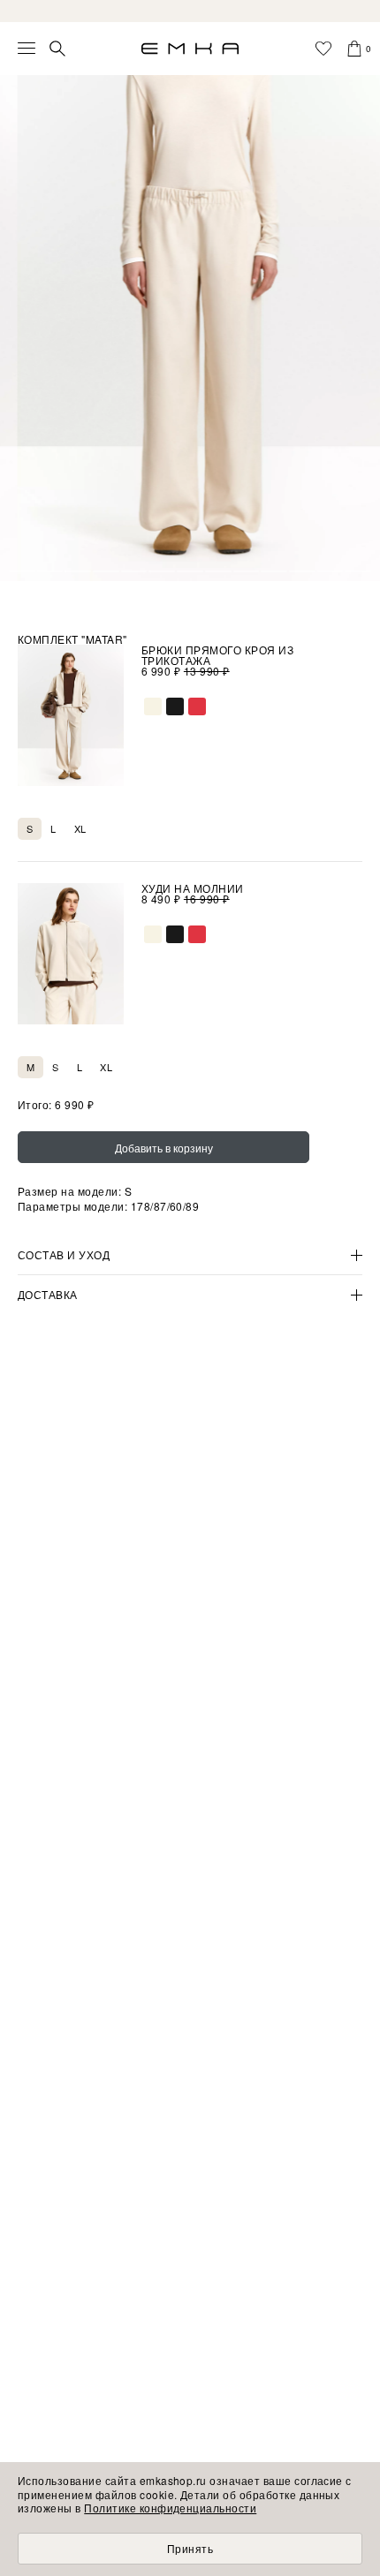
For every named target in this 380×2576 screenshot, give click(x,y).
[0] (354, 49)
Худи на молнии (193, 888)
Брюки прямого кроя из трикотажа (217, 655)
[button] (22, 571)
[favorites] (323, 49)
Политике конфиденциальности (170, 2508)
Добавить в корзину (164, 1148)
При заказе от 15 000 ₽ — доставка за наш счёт (190, 11)
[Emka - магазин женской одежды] (190, 49)
